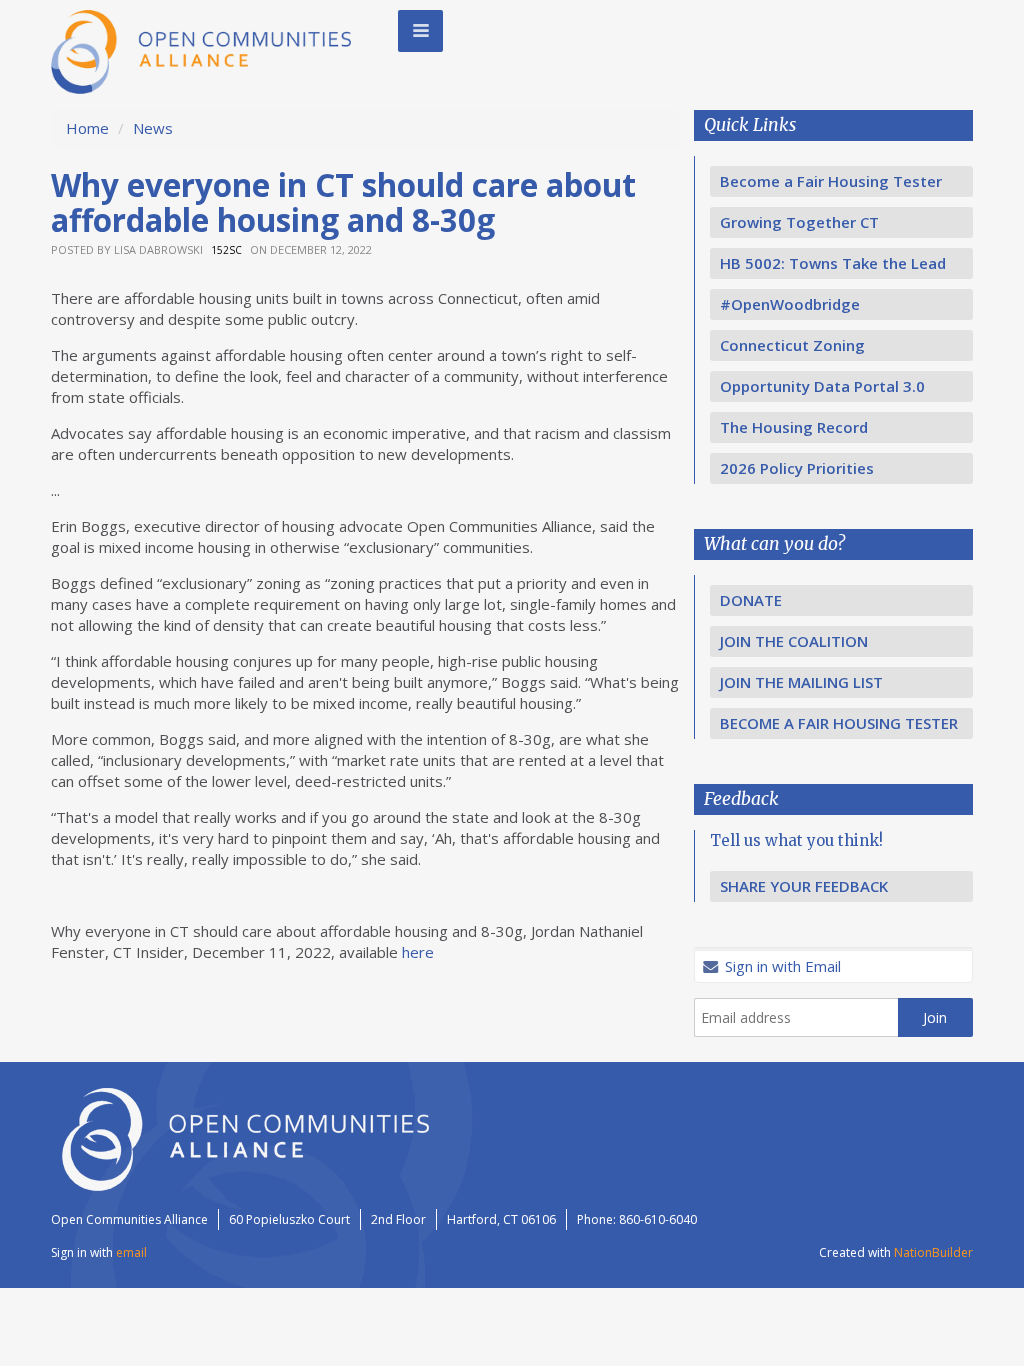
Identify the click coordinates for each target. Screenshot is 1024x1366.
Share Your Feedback (804, 886)
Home (87, 128)
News (153, 128)
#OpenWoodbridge (790, 304)
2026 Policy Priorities (797, 468)
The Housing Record (794, 427)
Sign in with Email (781, 966)
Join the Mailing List (801, 682)
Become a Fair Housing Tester (831, 181)
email (131, 1252)
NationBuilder (933, 1252)
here (418, 952)
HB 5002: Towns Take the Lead (833, 263)
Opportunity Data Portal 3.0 (822, 386)
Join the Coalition (794, 641)
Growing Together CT (799, 222)
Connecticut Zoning (792, 345)
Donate (751, 600)
